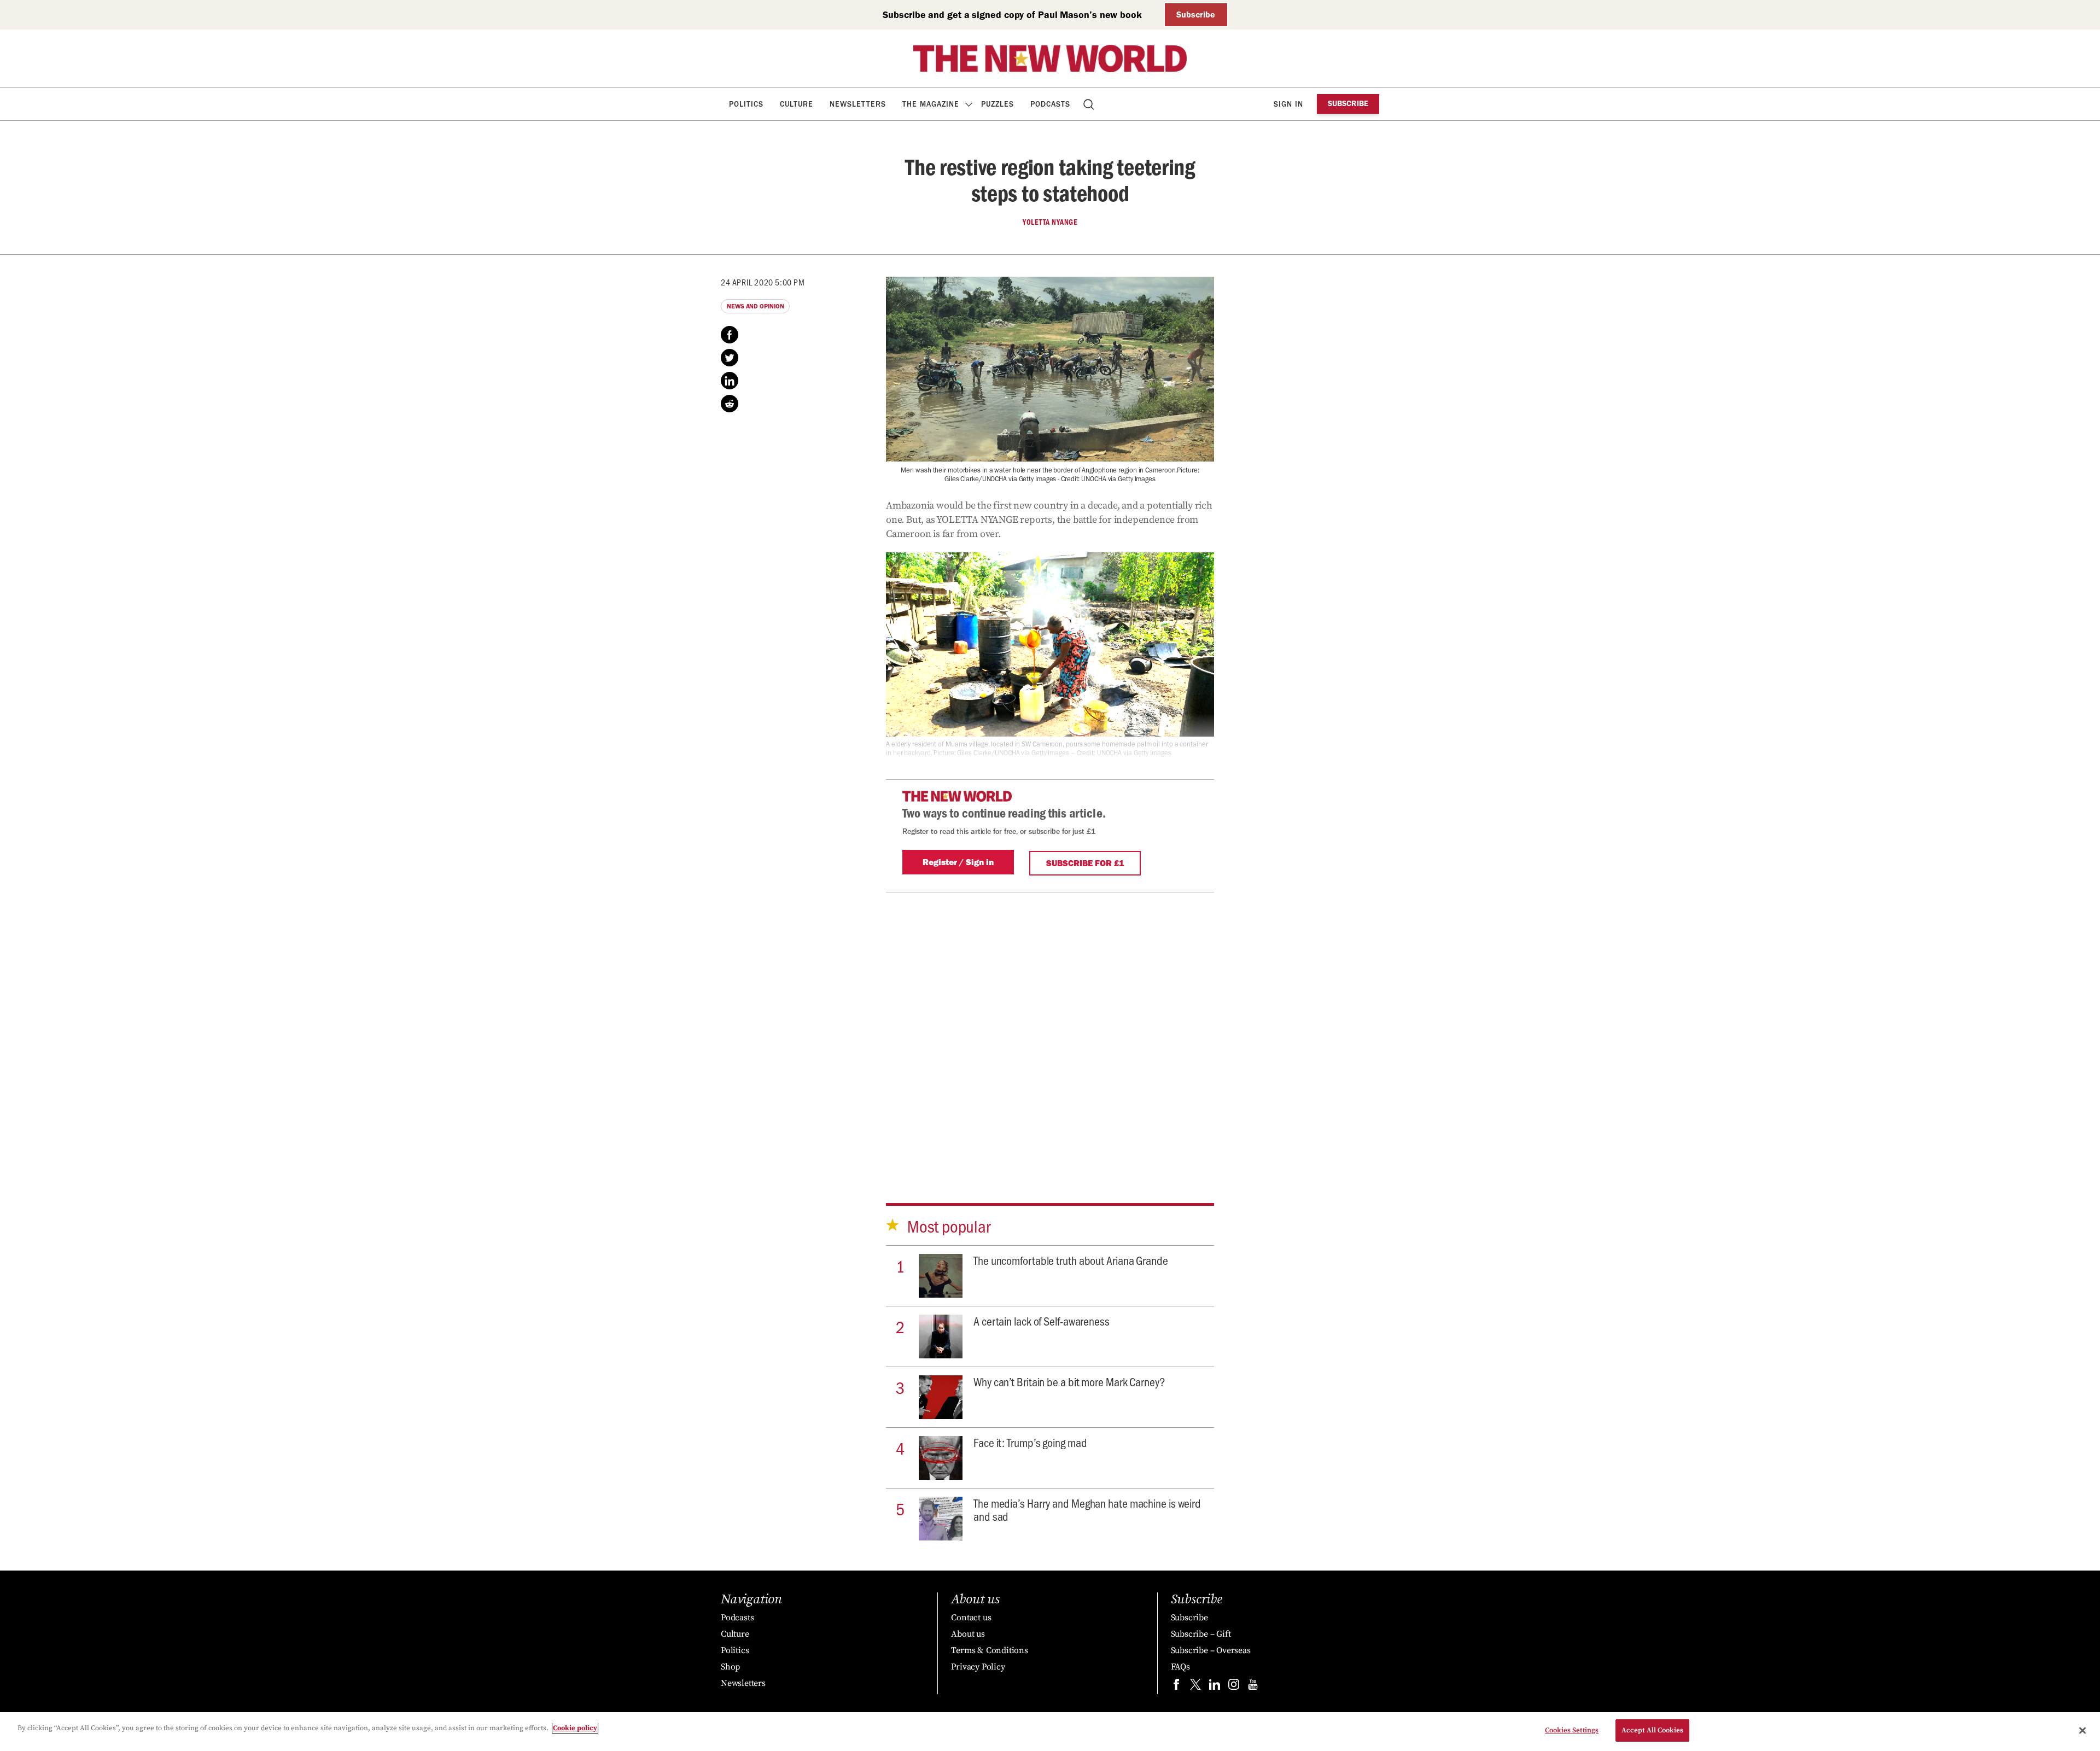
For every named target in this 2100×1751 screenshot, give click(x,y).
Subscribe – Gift (1201, 1634)
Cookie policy (575, 1728)
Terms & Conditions (989, 1650)
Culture (797, 104)
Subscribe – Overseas (1211, 1650)
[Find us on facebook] (1176, 1687)
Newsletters (858, 104)
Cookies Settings (1572, 1730)
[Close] (2082, 1730)
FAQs (1180, 1667)
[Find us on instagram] (1234, 1687)
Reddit (730, 404)
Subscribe (1196, 14)
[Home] (1050, 59)
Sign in (1288, 104)
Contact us (971, 1618)
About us (968, 1634)
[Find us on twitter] (1195, 1687)
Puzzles (997, 104)
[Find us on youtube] (1253, 1687)
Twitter (730, 358)
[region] (1050, 1732)
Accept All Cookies (1652, 1730)
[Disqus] (1050, 1029)
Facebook (730, 335)
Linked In (730, 381)
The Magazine (931, 104)
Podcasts (1050, 104)
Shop (730, 1667)
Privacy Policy (978, 1667)
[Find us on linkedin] (1215, 1687)
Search (1090, 104)
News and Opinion (755, 306)
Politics (746, 104)
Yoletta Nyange (1050, 222)
